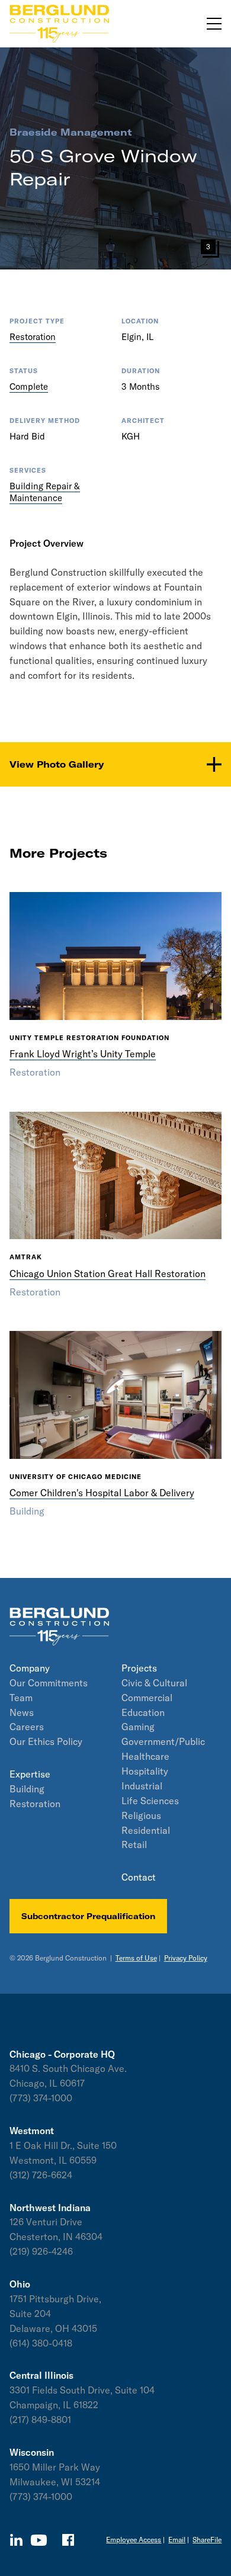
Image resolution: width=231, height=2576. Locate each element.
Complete (29, 386)
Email (177, 2540)
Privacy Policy (186, 1958)
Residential (146, 1830)
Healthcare (145, 1756)
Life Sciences (150, 1801)
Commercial (147, 1698)
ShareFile (207, 2540)
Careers (27, 1727)
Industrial (142, 1786)
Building (27, 1789)
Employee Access (134, 2540)
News (22, 1712)
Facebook (68, 2540)
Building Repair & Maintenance (45, 492)
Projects (139, 1668)
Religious (141, 1815)
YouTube (39, 2540)
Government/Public (163, 1741)
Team (21, 1698)
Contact (139, 1877)
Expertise (30, 1774)
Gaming (138, 1727)
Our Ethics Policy (46, 1741)
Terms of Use (136, 1958)
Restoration (33, 337)
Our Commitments (49, 1683)
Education (143, 1712)
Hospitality (145, 1771)
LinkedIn (16, 2540)
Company (30, 1668)
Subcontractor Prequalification (88, 1916)
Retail (134, 1844)
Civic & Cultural (154, 1683)
